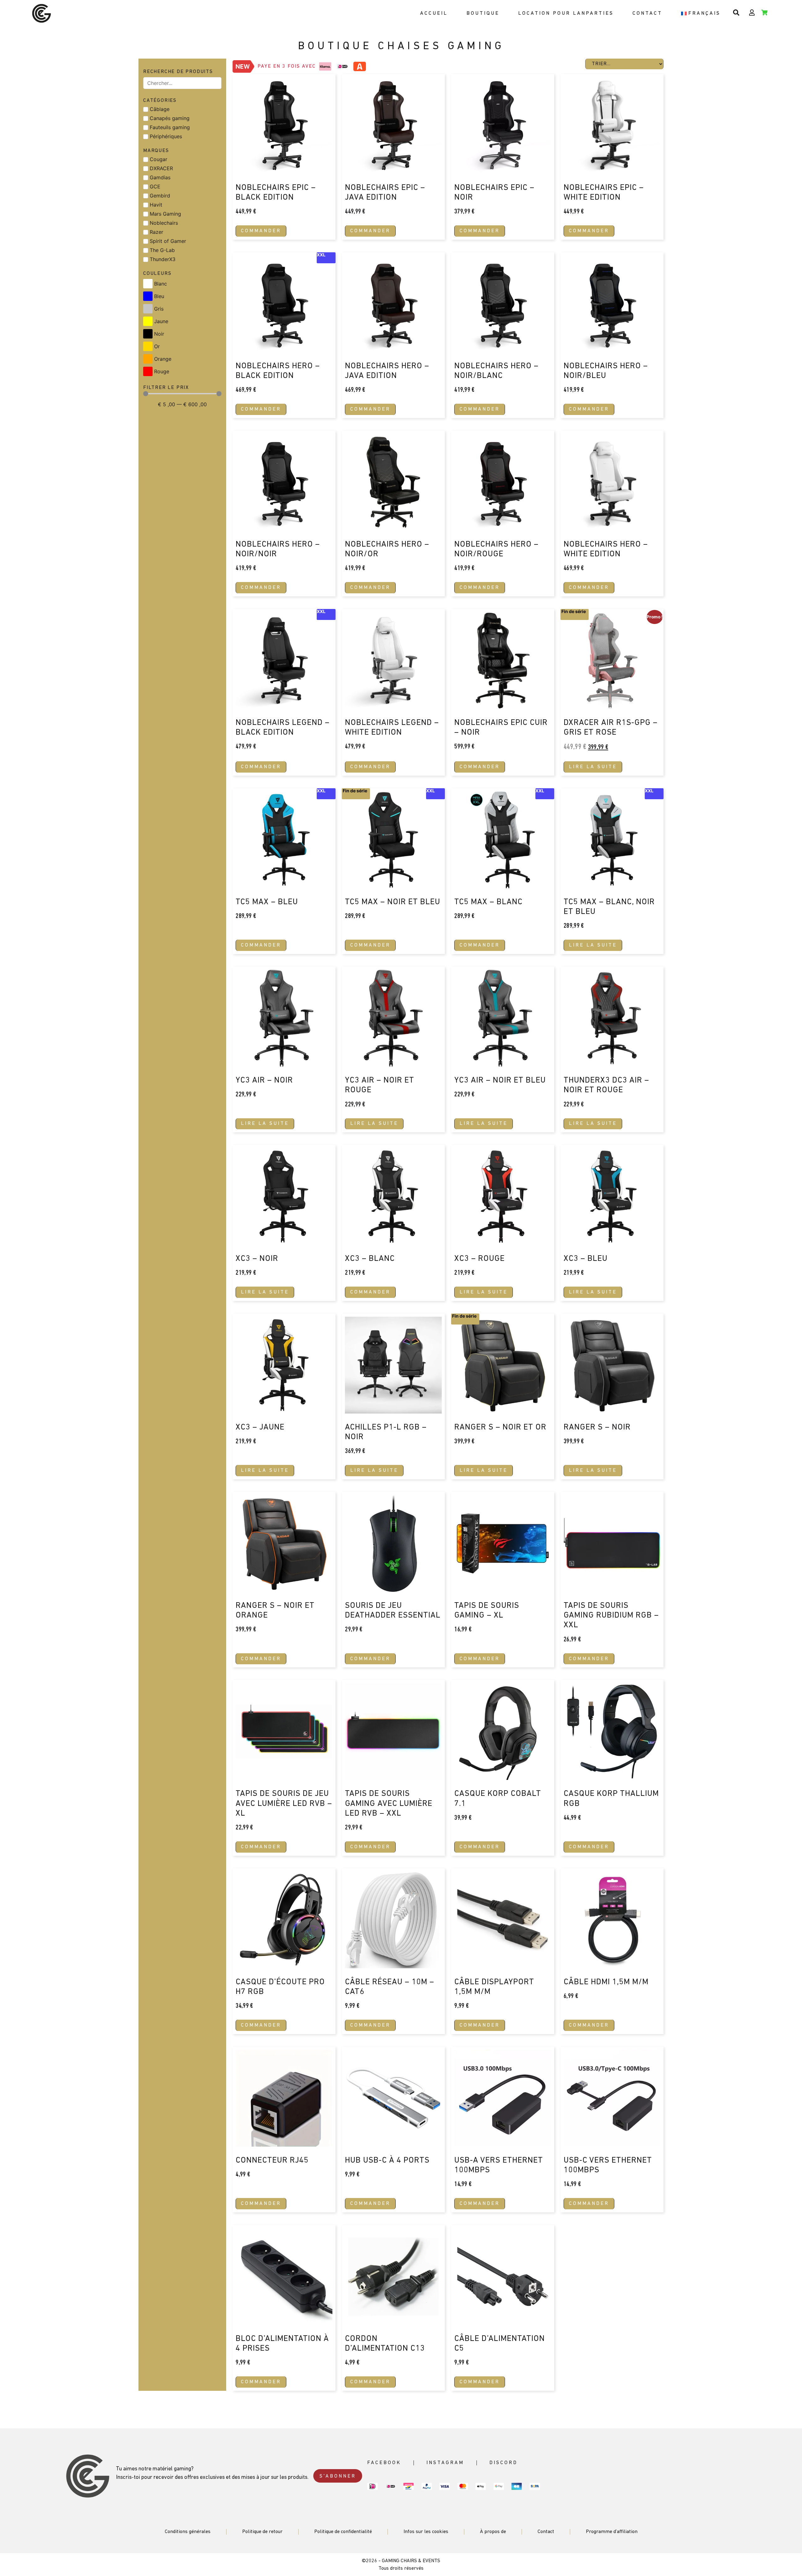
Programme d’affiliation (612, 2532)
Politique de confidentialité (744, 2568)
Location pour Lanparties (566, 13)
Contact (647, 13)
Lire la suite (593, 767)
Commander (261, 231)
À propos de (493, 2532)
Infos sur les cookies (426, 2532)
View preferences (768, 2554)
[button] (789, 2503)
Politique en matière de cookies (690, 2568)
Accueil (434, 13)
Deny (716, 2554)
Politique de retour (262, 2532)
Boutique (483, 13)
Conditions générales (188, 2532)
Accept (665, 2554)
